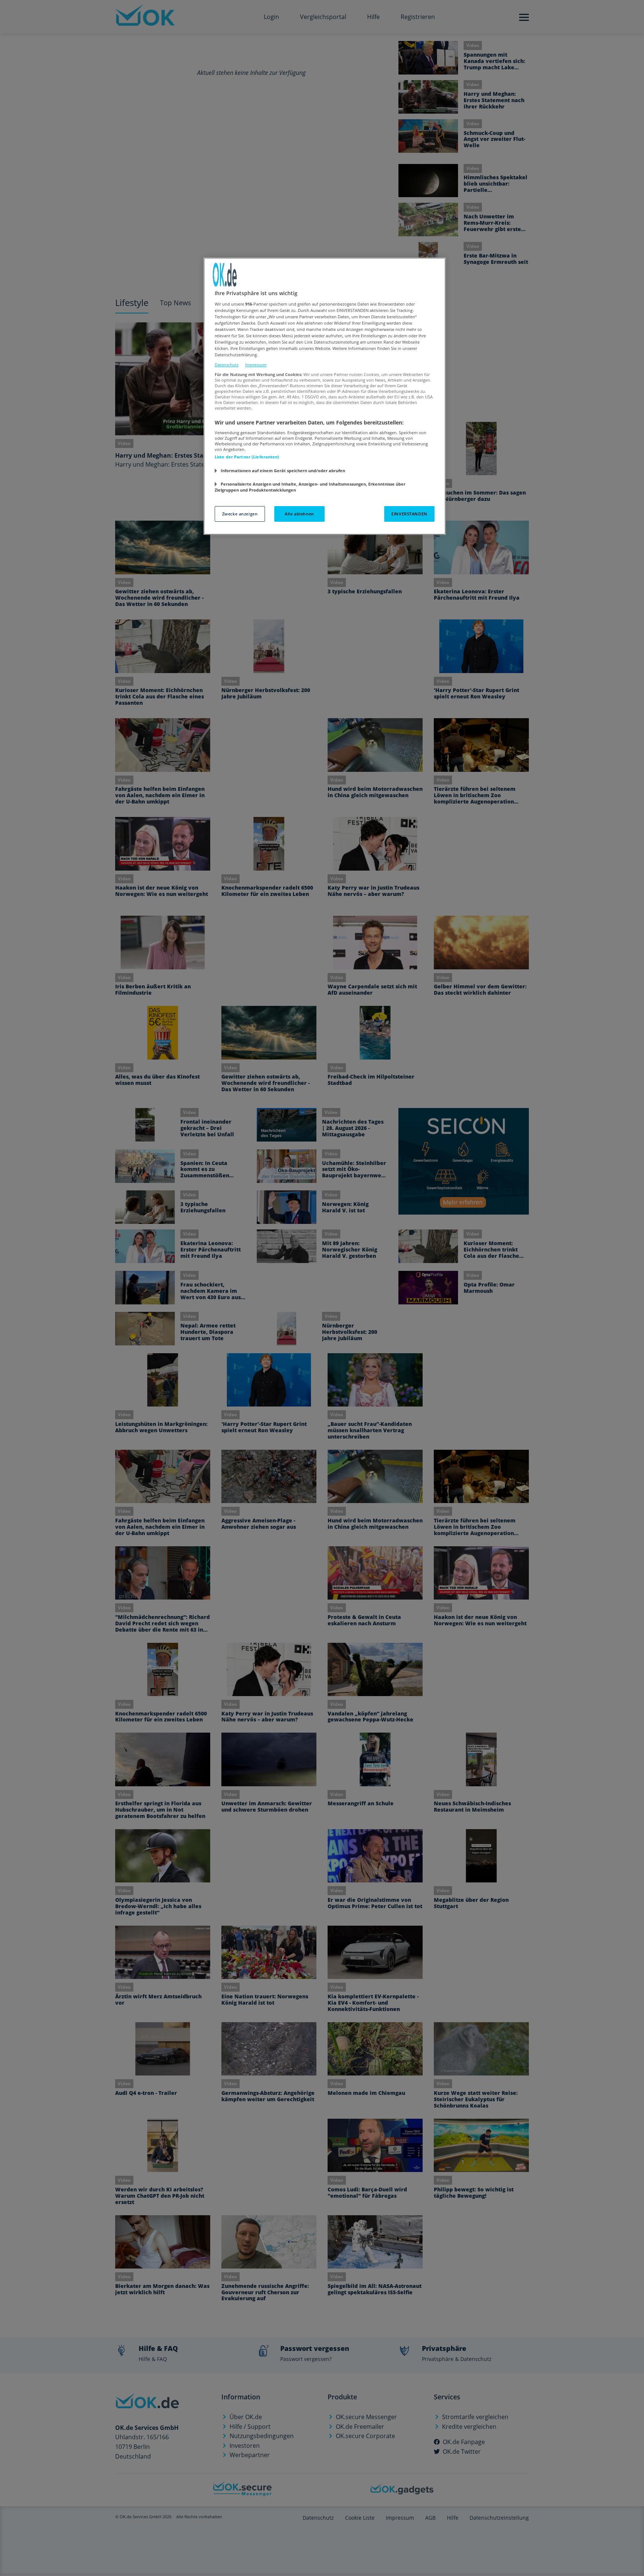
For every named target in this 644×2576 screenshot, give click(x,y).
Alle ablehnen (299, 514)
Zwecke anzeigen (240, 514)
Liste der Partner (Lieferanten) (247, 457)
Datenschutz (227, 365)
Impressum (256, 365)
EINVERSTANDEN (409, 514)
